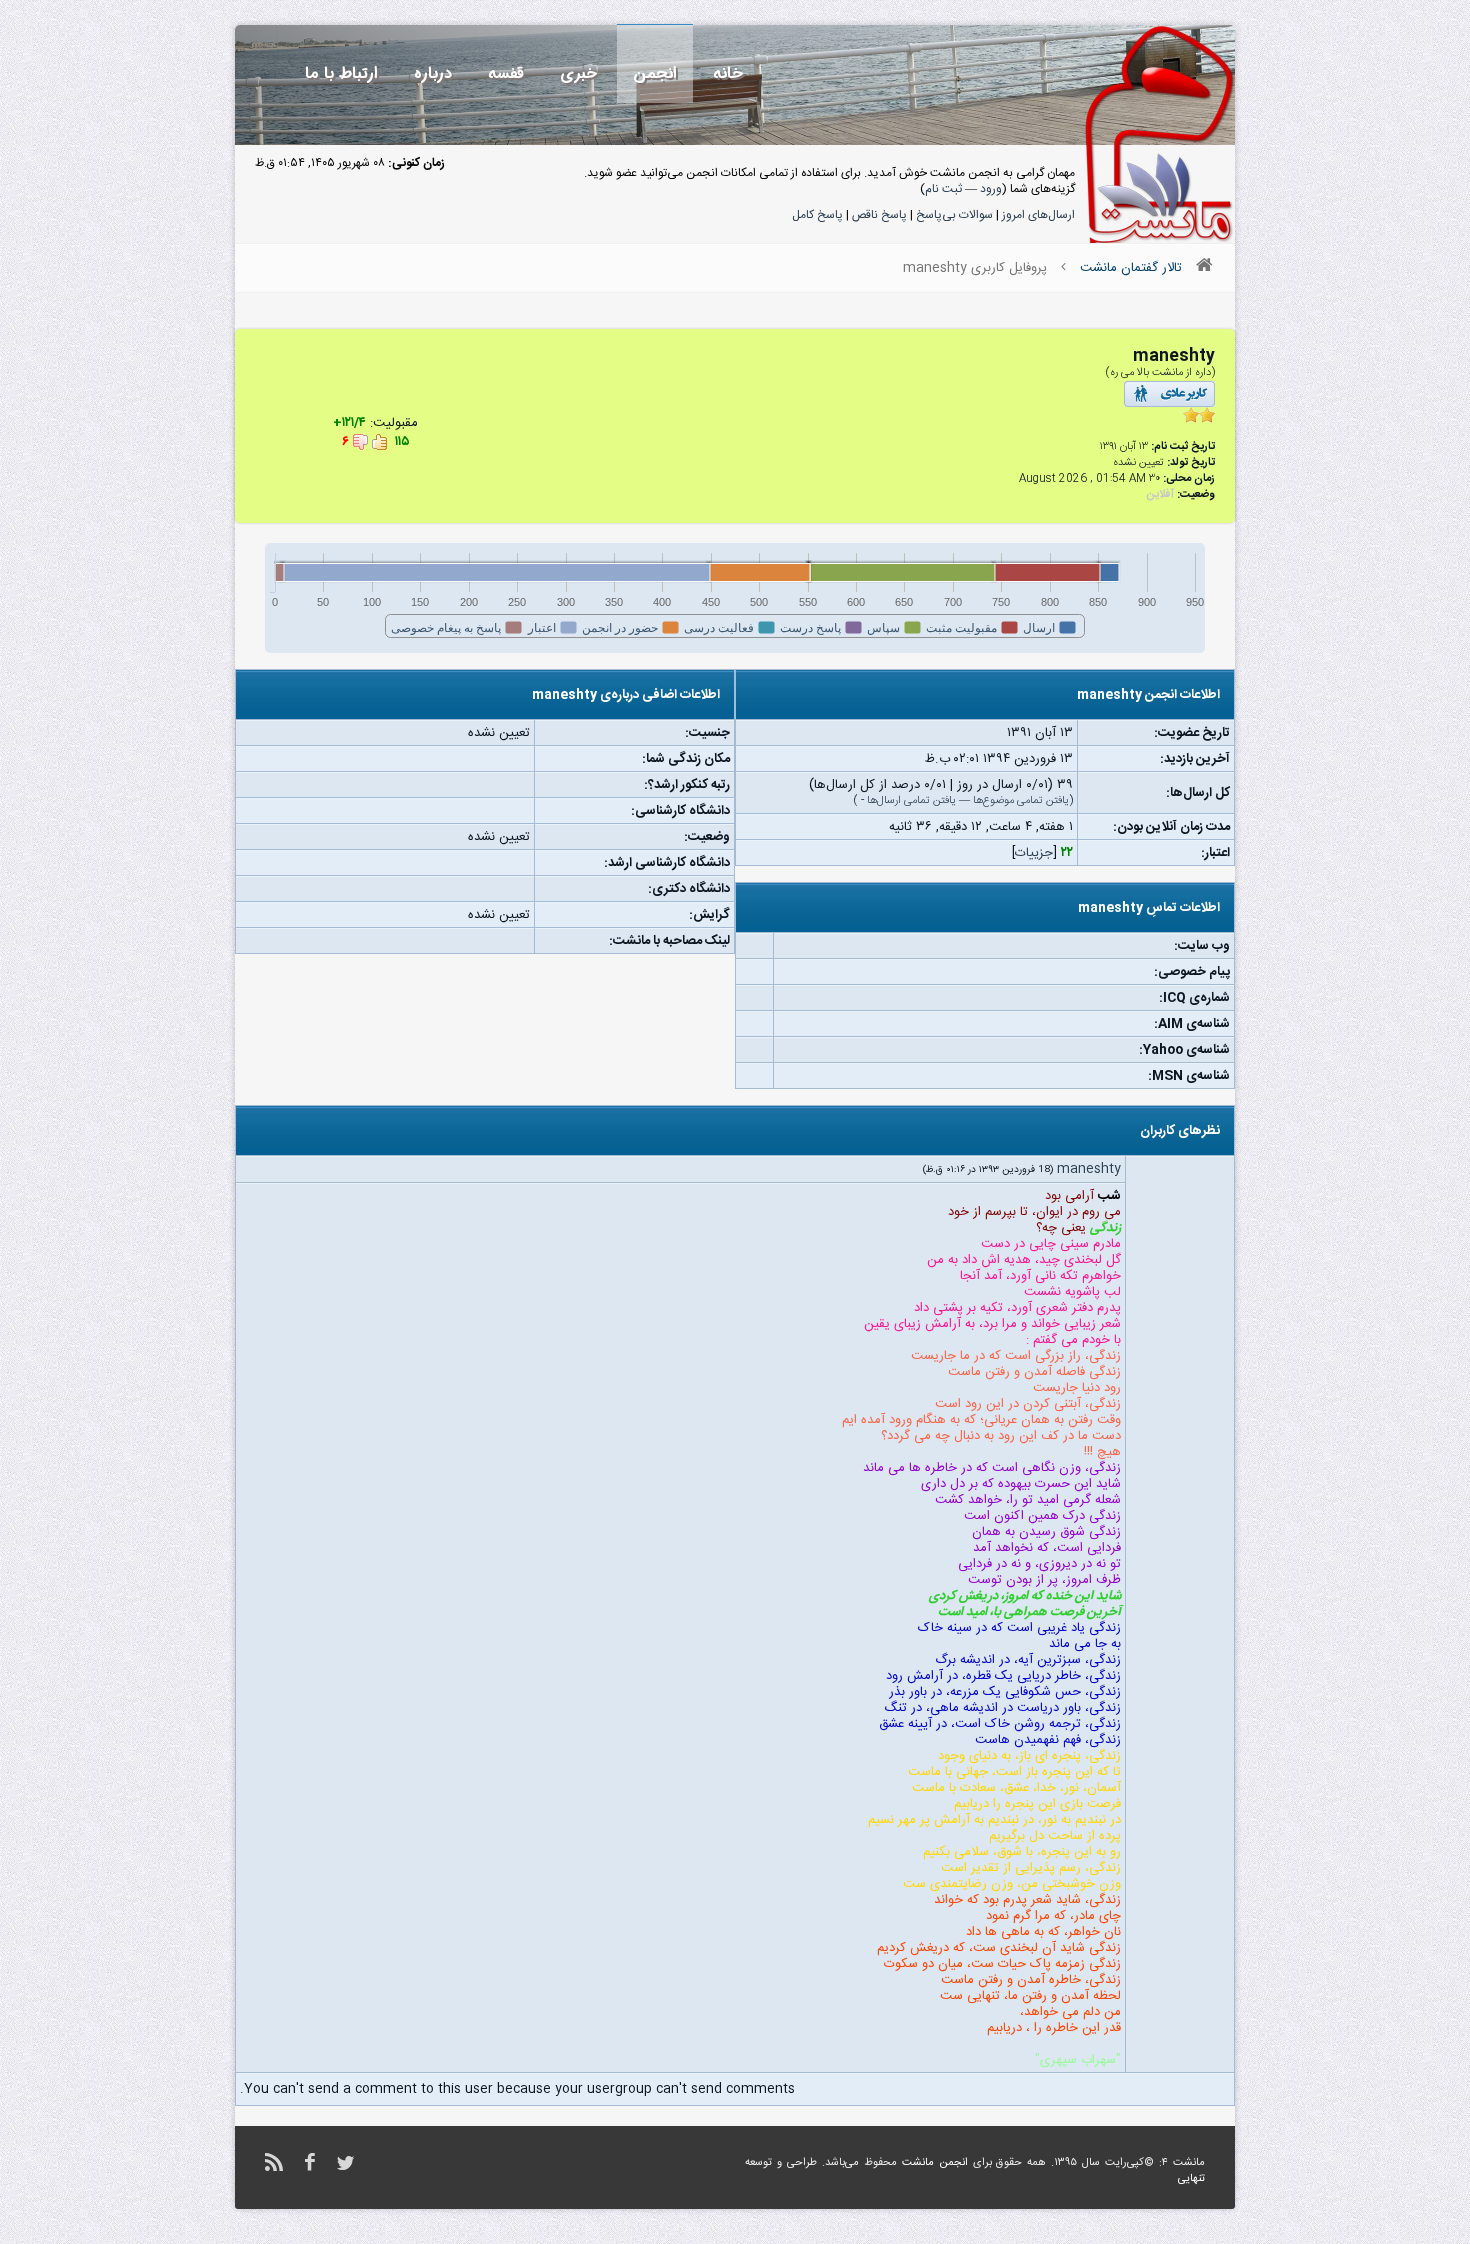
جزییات (1034, 853)
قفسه (506, 73)
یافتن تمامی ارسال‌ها (911, 801)
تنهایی (1191, 2179)
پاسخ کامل (817, 215)
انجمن (655, 73)
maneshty (1089, 1169)
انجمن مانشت (935, 2163)
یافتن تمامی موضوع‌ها (1021, 801)
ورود (991, 189)
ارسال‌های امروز (1038, 215)
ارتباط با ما (341, 73)
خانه (728, 73)
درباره (433, 73)
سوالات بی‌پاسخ (954, 215)
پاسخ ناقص (879, 215)
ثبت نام (943, 189)
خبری (578, 73)
